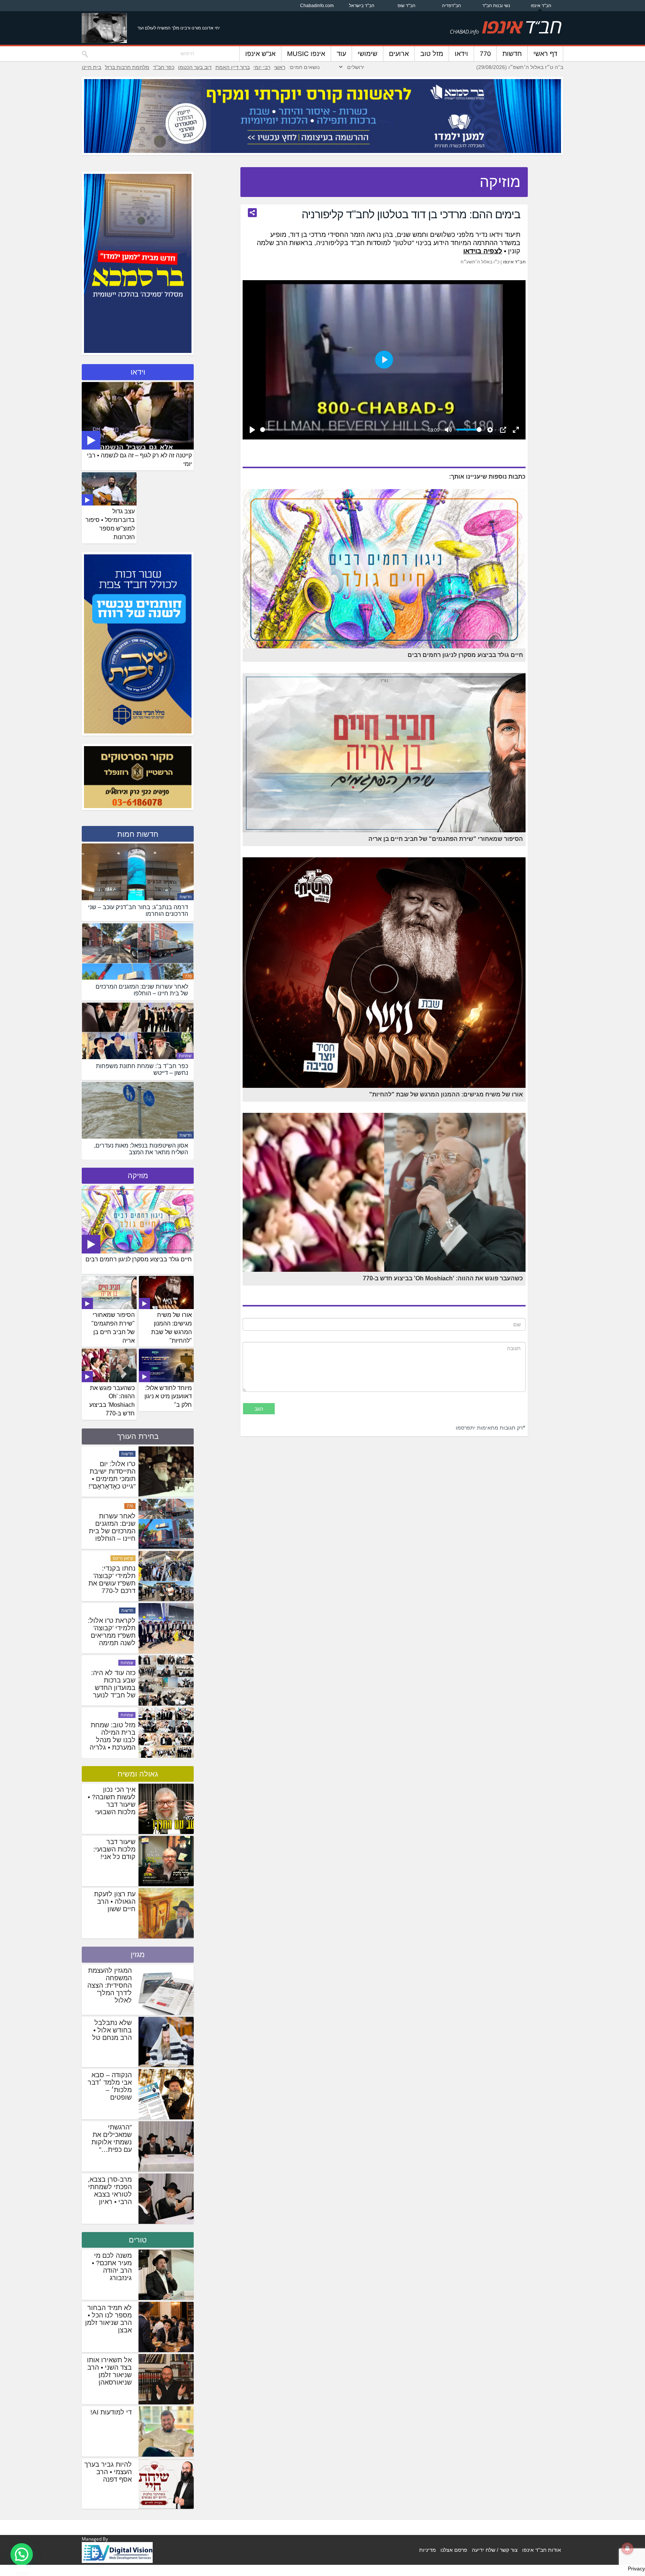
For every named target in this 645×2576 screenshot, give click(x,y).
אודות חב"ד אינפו (542, 2550)
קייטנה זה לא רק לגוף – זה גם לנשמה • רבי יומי (139, 460)
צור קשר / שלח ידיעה (495, 2550)
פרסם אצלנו (454, 2550)
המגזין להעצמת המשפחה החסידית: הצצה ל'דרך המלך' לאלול (110, 1985)
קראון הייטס (123, 1663)
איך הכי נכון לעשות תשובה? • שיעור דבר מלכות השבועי (112, 1801)
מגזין (138, 1954)
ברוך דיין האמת (233, 67)
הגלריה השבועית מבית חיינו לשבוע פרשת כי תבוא (112, 1475)
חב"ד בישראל (362, 6)
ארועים (399, 54)
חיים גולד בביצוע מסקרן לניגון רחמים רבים (139, 1259)
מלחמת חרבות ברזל (127, 67)
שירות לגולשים (120, 1506)
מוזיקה (138, 1176)
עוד (341, 54)
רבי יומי (262, 67)
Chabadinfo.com (317, 6)
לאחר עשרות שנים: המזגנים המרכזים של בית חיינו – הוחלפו (112, 1632)
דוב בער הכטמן (195, 67)
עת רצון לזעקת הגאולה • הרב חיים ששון (115, 1902)
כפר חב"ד (164, 67)
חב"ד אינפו (541, 6)
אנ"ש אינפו (260, 54)
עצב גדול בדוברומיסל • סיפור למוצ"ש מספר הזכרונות (110, 524)
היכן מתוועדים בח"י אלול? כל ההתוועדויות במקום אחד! (115, 1527)
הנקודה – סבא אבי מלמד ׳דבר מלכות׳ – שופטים (110, 2086)
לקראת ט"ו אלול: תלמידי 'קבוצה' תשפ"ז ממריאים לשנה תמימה (112, 1736)
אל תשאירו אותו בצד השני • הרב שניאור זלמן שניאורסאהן (109, 2371)
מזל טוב (432, 54)
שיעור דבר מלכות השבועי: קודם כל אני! (114, 1849)
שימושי (367, 54)
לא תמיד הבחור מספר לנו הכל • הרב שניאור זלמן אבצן (108, 2319)
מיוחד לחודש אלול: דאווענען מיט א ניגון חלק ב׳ (168, 1397)
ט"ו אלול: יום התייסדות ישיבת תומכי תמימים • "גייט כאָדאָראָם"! (112, 1580)
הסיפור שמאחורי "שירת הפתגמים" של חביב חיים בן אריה (113, 1328)
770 (485, 54)
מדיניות (428, 2550)
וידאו (461, 54)
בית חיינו (91, 67)
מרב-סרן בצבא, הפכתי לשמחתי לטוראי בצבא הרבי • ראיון (110, 2191)
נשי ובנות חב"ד (496, 6)
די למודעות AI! (111, 2412)
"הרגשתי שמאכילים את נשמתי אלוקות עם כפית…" (112, 2138)
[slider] (343, 430)
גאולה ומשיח (138, 1774)
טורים (138, 2240)
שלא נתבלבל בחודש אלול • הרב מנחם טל (112, 2030)
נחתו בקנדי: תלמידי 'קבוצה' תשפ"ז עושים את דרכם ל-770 (112, 1684)
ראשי (280, 67)
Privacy (636, 2569)
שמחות (185, 1056)
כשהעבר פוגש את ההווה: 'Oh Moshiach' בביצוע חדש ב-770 (112, 1401)
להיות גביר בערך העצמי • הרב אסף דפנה (108, 2472)
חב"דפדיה (451, 6)
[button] (22, 2554)
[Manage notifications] (627, 2548)
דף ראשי (545, 54)
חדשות (512, 54)
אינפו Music (306, 54)
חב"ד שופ (406, 6)
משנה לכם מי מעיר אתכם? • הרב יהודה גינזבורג (112, 2267)
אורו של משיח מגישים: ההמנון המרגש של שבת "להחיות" (172, 1328)
